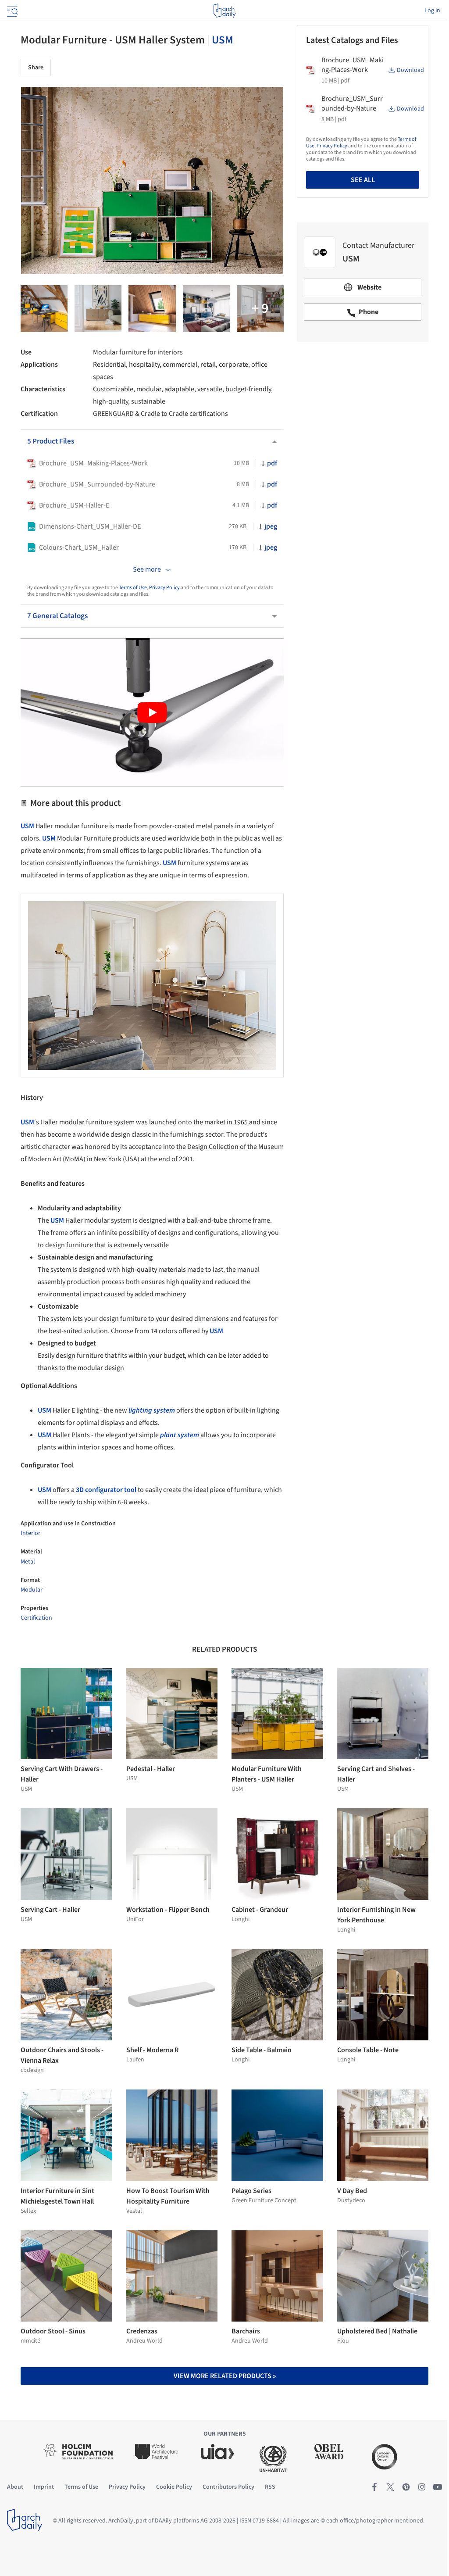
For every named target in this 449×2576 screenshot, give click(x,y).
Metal (28, 1562)
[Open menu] (11, 11)
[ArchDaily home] (224, 11)
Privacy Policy (164, 588)
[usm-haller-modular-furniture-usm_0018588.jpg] (206, 309)
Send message (363, 410)
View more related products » (225, 2376)
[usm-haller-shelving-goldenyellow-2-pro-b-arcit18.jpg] (44, 309)
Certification (36, 1618)
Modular (32, 1590)
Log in (432, 11)
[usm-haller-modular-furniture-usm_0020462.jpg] (152, 309)
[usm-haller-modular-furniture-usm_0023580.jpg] (98, 309)
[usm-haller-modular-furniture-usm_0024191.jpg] (260, 309)
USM (223, 40)
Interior (30, 1533)
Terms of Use (133, 588)
